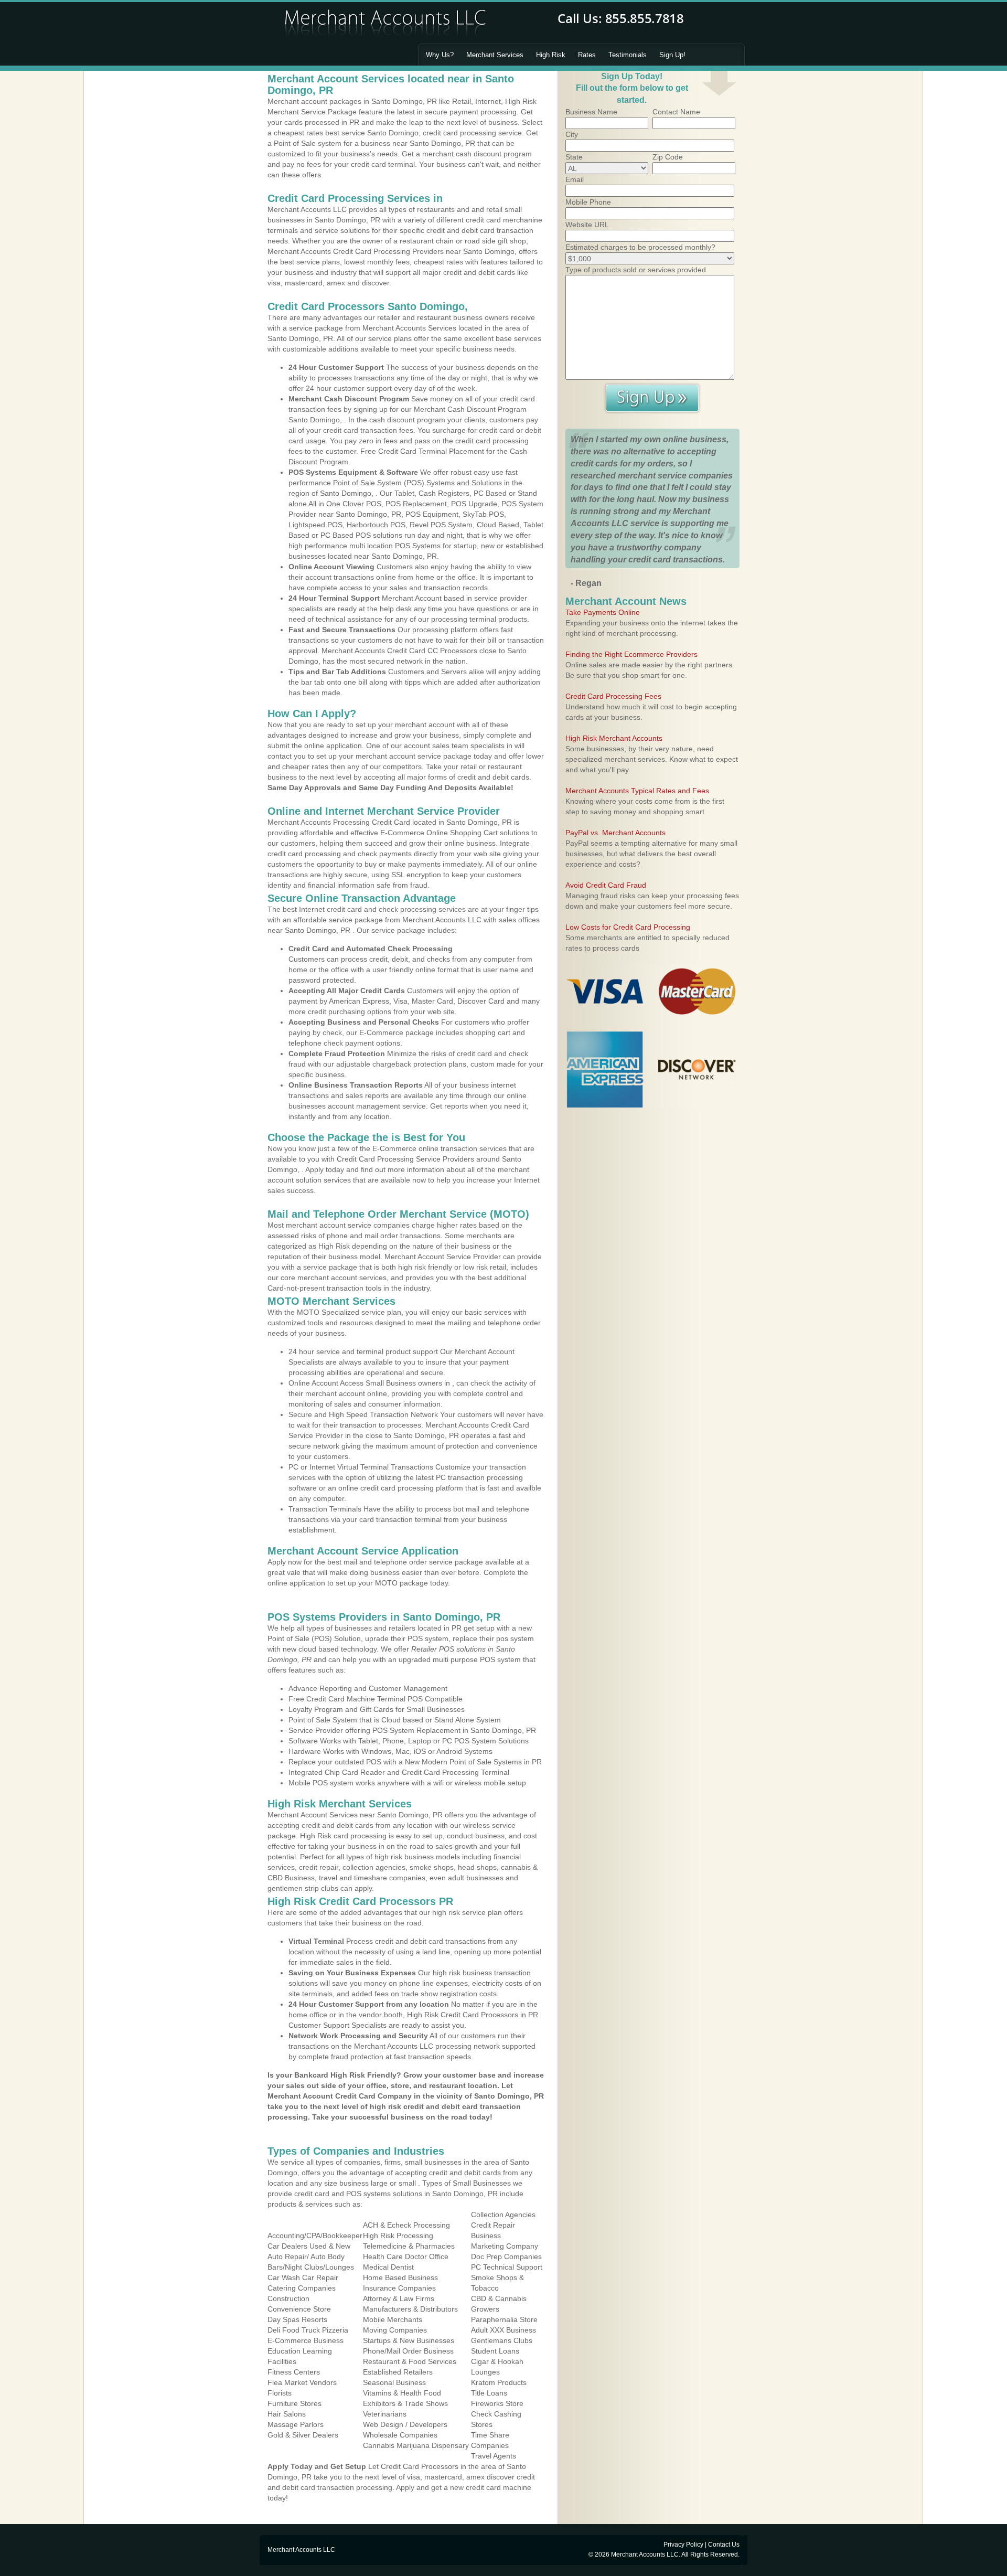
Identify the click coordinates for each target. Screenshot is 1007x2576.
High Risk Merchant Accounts (614, 738)
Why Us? (440, 55)
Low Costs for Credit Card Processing (628, 927)
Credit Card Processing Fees (613, 696)
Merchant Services (495, 55)
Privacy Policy (683, 2545)
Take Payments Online (603, 612)
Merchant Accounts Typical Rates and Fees (637, 791)
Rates (587, 55)
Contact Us (724, 2545)
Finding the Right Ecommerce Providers (631, 654)
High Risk (551, 55)
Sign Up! (672, 55)
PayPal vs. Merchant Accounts (615, 833)
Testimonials (628, 55)
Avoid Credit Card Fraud (606, 885)
